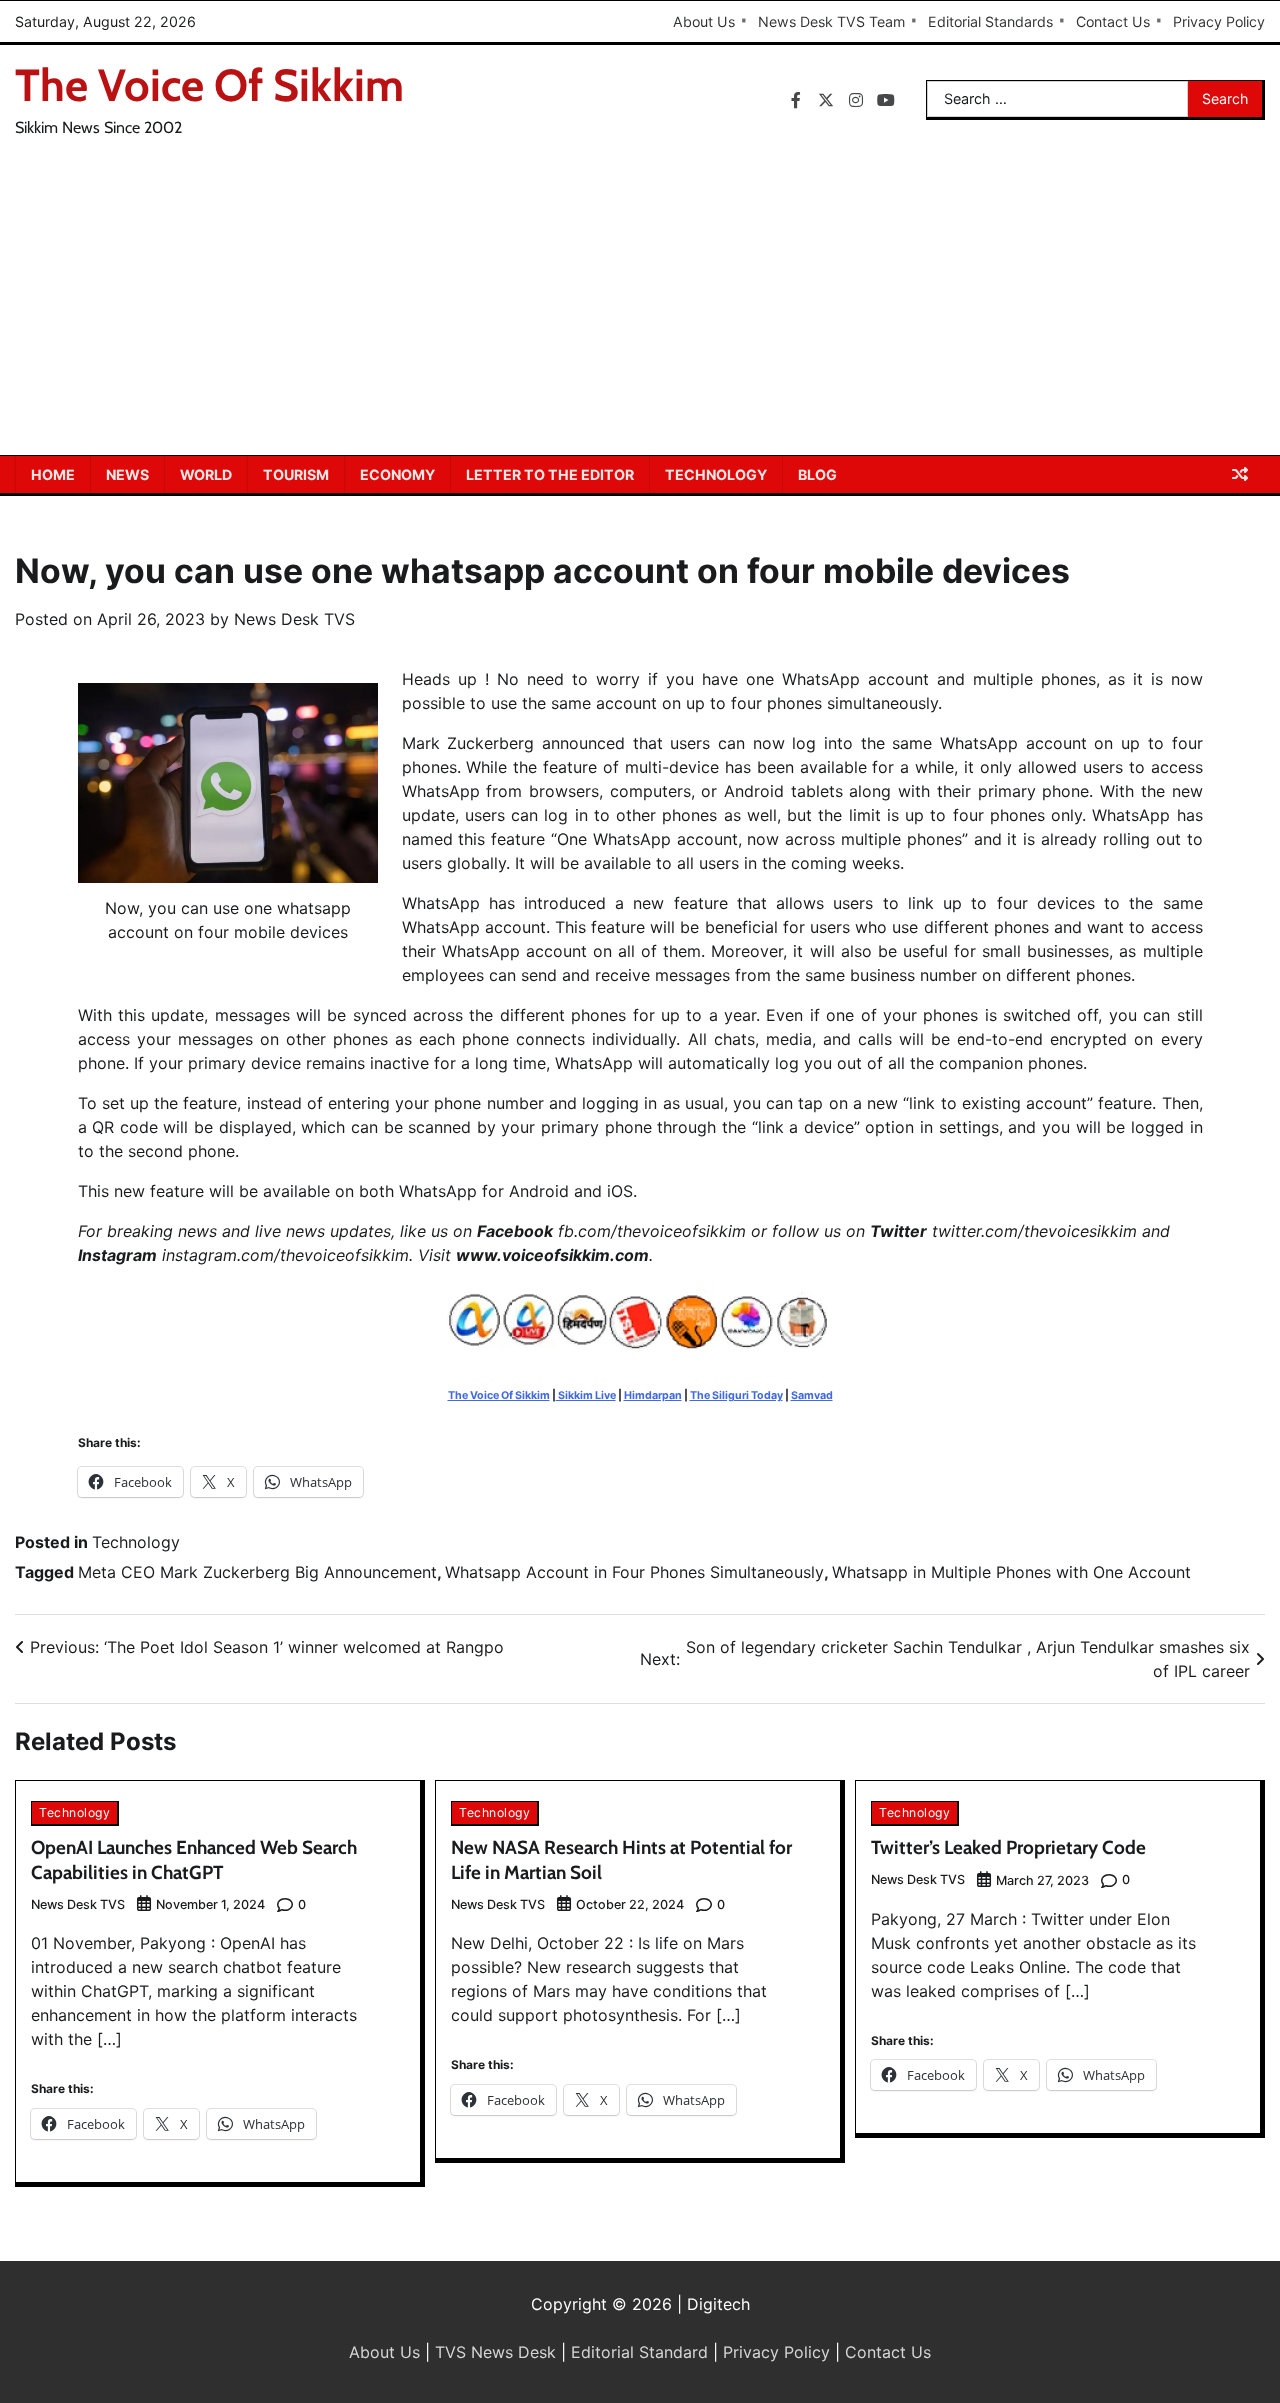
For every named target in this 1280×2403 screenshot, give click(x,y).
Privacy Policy (1219, 21)
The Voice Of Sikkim (209, 85)
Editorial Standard (639, 2352)
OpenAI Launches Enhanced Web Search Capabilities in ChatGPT (194, 1860)
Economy (397, 474)
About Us (704, 21)
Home (53, 474)
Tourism (296, 474)
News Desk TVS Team (831, 21)
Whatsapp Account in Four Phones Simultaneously (634, 1572)
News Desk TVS (294, 619)
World (206, 474)
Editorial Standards (990, 21)
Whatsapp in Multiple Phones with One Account (1011, 1572)
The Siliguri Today (736, 1395)
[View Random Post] (1240, 474)
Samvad (812, 1395)
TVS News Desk (495, 2352)
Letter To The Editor (550, 474)
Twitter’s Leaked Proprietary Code (1008, 1847)
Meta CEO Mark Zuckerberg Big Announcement (257, 1572)
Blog (817, 474)
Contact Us (1113, 21)
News (127, 474)
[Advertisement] (640, 305)
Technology (716, 474)
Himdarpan (653, 1395)
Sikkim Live (586, 1395)
